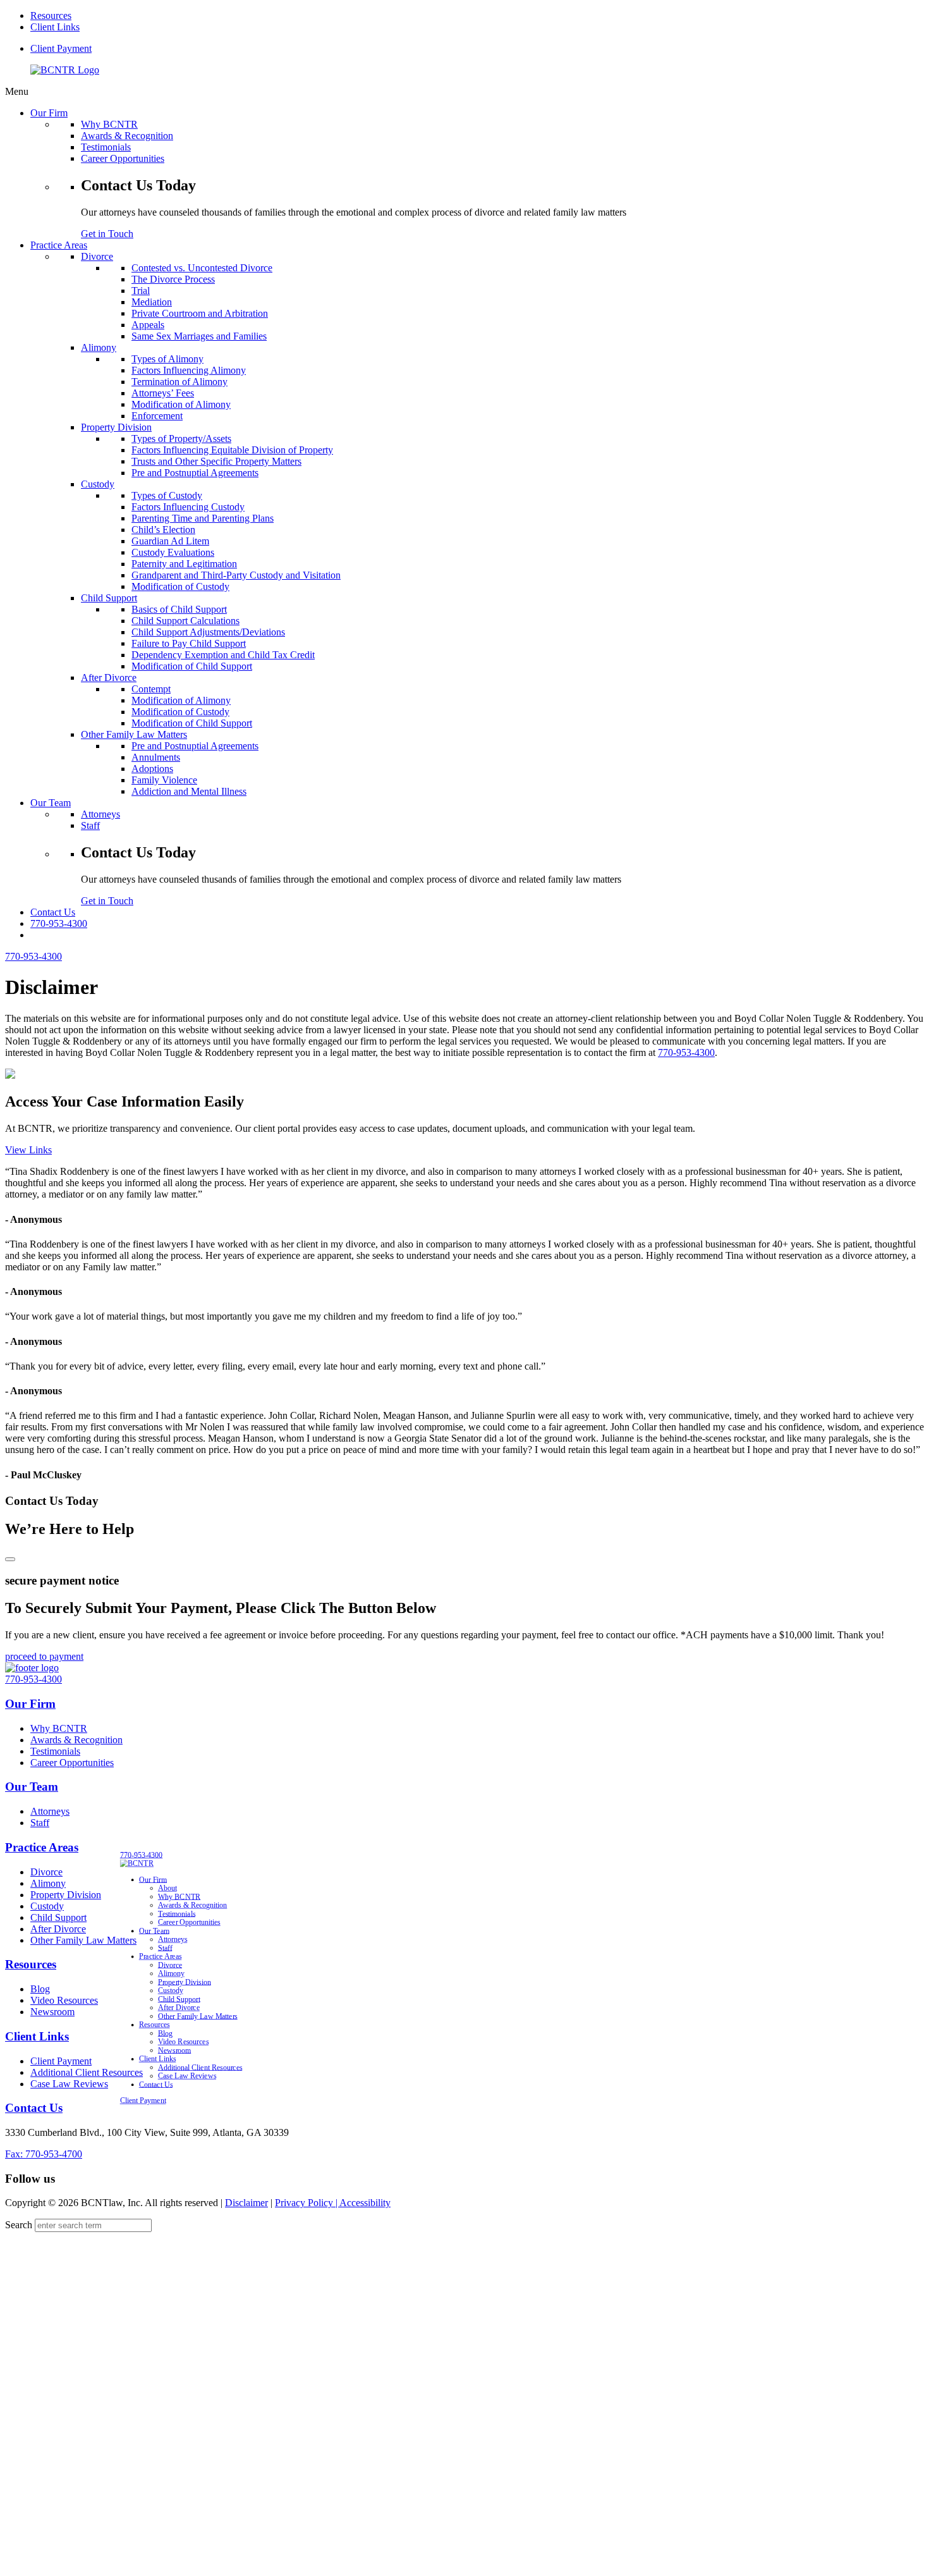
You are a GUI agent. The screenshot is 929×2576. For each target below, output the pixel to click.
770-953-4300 (59, 923)
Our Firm (30, 1704)
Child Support (58, 1917)
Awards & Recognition (76, 1740)
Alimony (48, 1883)
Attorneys (50, 1811)
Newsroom (52, 2012)
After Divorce (58, 1929)
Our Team (32, 1787)
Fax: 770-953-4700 (44, 2154)
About (167, 1888)
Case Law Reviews (69, 2084)
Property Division (66, 1895)
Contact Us (34, 2108)
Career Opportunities (72, 1763)
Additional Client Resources (87, 2072)
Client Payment (61, 48)
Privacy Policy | (307, 2203)
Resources (51, 15)
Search (19, 2225)
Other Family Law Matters (83, 1940)
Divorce (46, 1872)
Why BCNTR (59, 1728)
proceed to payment (44, 1656)
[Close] (10, 1559)
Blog (40, 1989)
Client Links (55, 27)
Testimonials (55, 1751)
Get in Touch (107, 234)
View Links (28, 1150)
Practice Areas (42, 1847)
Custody (47, 1906)
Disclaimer (246, 2203)
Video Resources (64, 2000)
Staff (40, 1823)
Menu (17, 91)
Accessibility (365, 2203)
